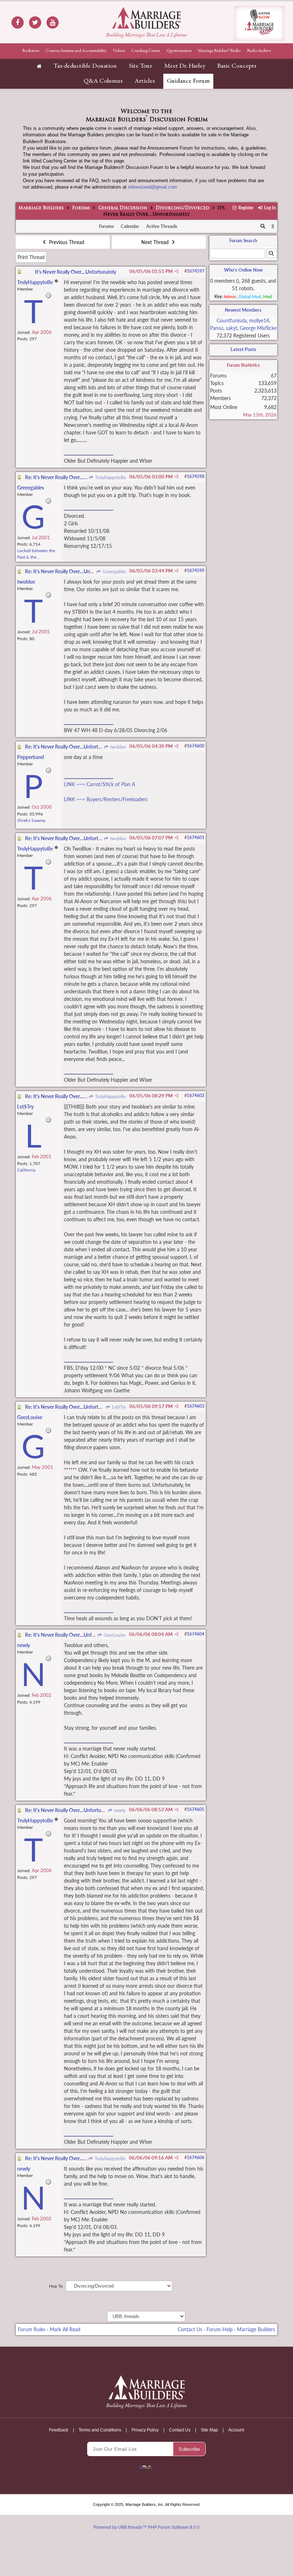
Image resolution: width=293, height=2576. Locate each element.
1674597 (196, 271)
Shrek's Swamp (31, 820)
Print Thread (31, 257)
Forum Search (243, 240)
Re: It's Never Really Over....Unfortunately (70, 477)
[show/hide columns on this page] (273, 226)
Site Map (209, 2430)
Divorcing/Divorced (183, 208)
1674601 (196, 837)
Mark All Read (65, 2329)
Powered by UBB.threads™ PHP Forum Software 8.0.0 (146, 2527)
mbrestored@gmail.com (153, 187)
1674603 (196, 1406)
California (26, 1170)
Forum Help (220, 2329)
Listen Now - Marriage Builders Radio (259, 23)
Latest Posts (243, 349)
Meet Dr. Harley (185, 66)
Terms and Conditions (100, 2430)
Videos (119, 51)
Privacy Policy (145, 2430)
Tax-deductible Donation (85, 66)
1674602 (196, 1095)
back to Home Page (146, 18)
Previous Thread (66, 242)
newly (119, 1810)
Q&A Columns (103, 81)
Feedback (59, 2430)
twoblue (117, 747)
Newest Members (243, 310)
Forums (81, 208)
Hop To (56, 2286)
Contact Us (190, 2329)
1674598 (196, 476)
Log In (269, 208)
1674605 (196, 1809)
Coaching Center (146, 51)
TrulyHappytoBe (110, 478)
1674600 (196, 746)
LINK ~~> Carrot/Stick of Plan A (100, 784)
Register (245, 208)
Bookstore (31, 51)
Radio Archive (259, 51)
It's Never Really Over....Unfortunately (76, 272)
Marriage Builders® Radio (219, 51)
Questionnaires (179, 51)
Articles (145, 81)
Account (236, 2430)
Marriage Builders (41, 208)
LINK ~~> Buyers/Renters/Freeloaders (106, 799)
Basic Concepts (237, 66)
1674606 (196, 2158)
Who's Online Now (243, 270)
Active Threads (162, 226)
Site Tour (141, 66)
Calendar (130, 226)
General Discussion (123, 208)
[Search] (263, 227)
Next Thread (156, 242)
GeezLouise (114, 1635)
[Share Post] (177, 271)
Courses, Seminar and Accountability (76, 51)
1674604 (196, 1634)
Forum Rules (32, 2329)
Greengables (113, 572)
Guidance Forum (188, 81)
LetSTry (118, 1407)
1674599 (196, 571)
